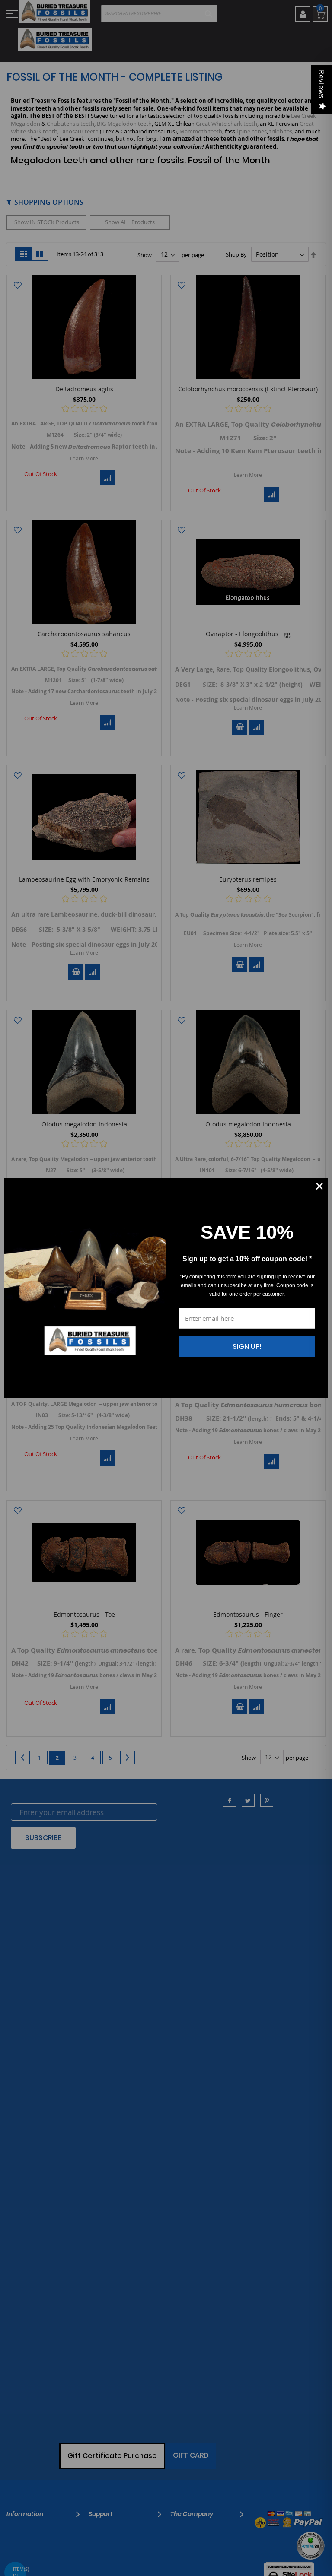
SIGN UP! (247, 1347)
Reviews (322, 84)
